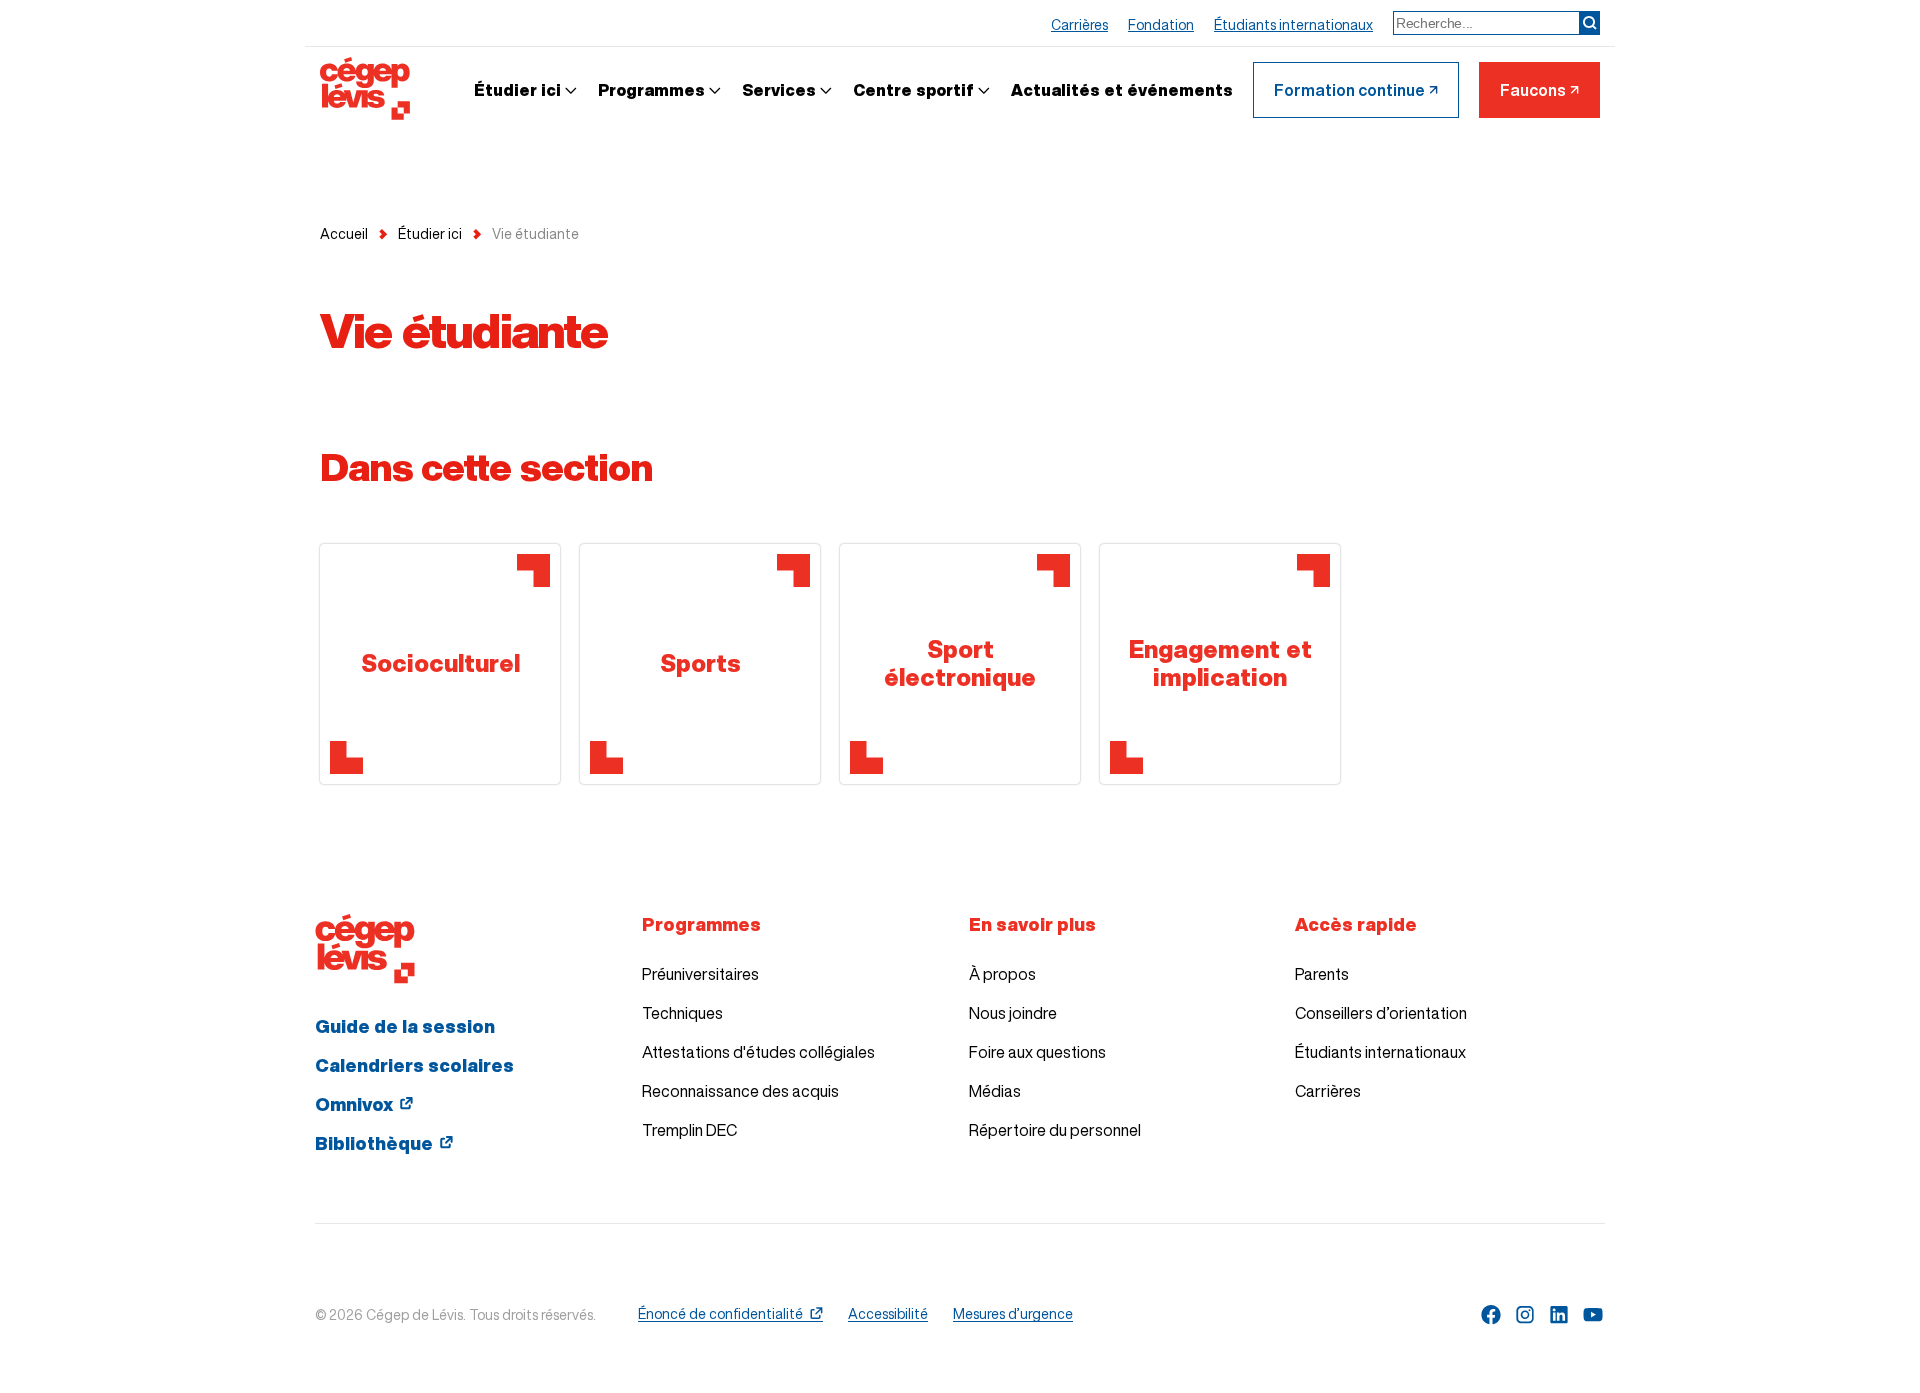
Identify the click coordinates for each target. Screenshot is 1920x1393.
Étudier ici (430, 234)
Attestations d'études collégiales (758, 1052)
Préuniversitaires (700, 974)
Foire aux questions (1037, 1052)
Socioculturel (440, 663)
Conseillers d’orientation (1381, 1013)
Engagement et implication (1220, 663)
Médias (995, 1091)
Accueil (344, 234)
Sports (700, 663)
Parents (1322, 974)
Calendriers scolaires (414, 1065)
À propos (1002, 974)
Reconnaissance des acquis (740, 1091)
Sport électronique (960, 663)
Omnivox (354, 1104)
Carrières (1328, 1091)
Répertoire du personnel (1055, 1130)
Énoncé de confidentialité (720, 1314)
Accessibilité (888, 1314)
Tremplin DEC (689, 1130)
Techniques (682, 1013)
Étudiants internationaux (1380, 1052)
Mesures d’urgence (1013, 1314)
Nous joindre (1013, 1013)
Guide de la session (405, 1026)
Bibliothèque (374, 1143)
